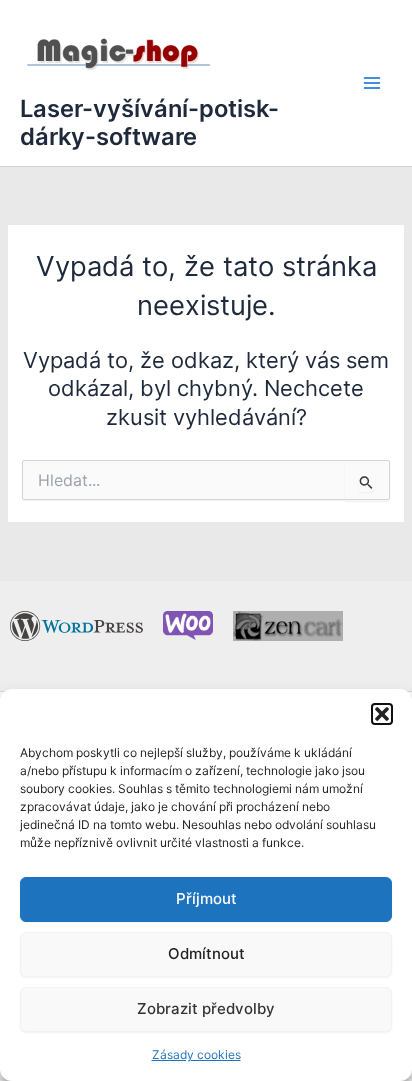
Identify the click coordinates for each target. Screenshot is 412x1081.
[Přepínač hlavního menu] (372, 83)
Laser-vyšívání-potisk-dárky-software (149, 122)
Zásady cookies (196, 1054)
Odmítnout (206, 953)
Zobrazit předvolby (206, 1008)
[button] (382, 714)
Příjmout (206, 898)
